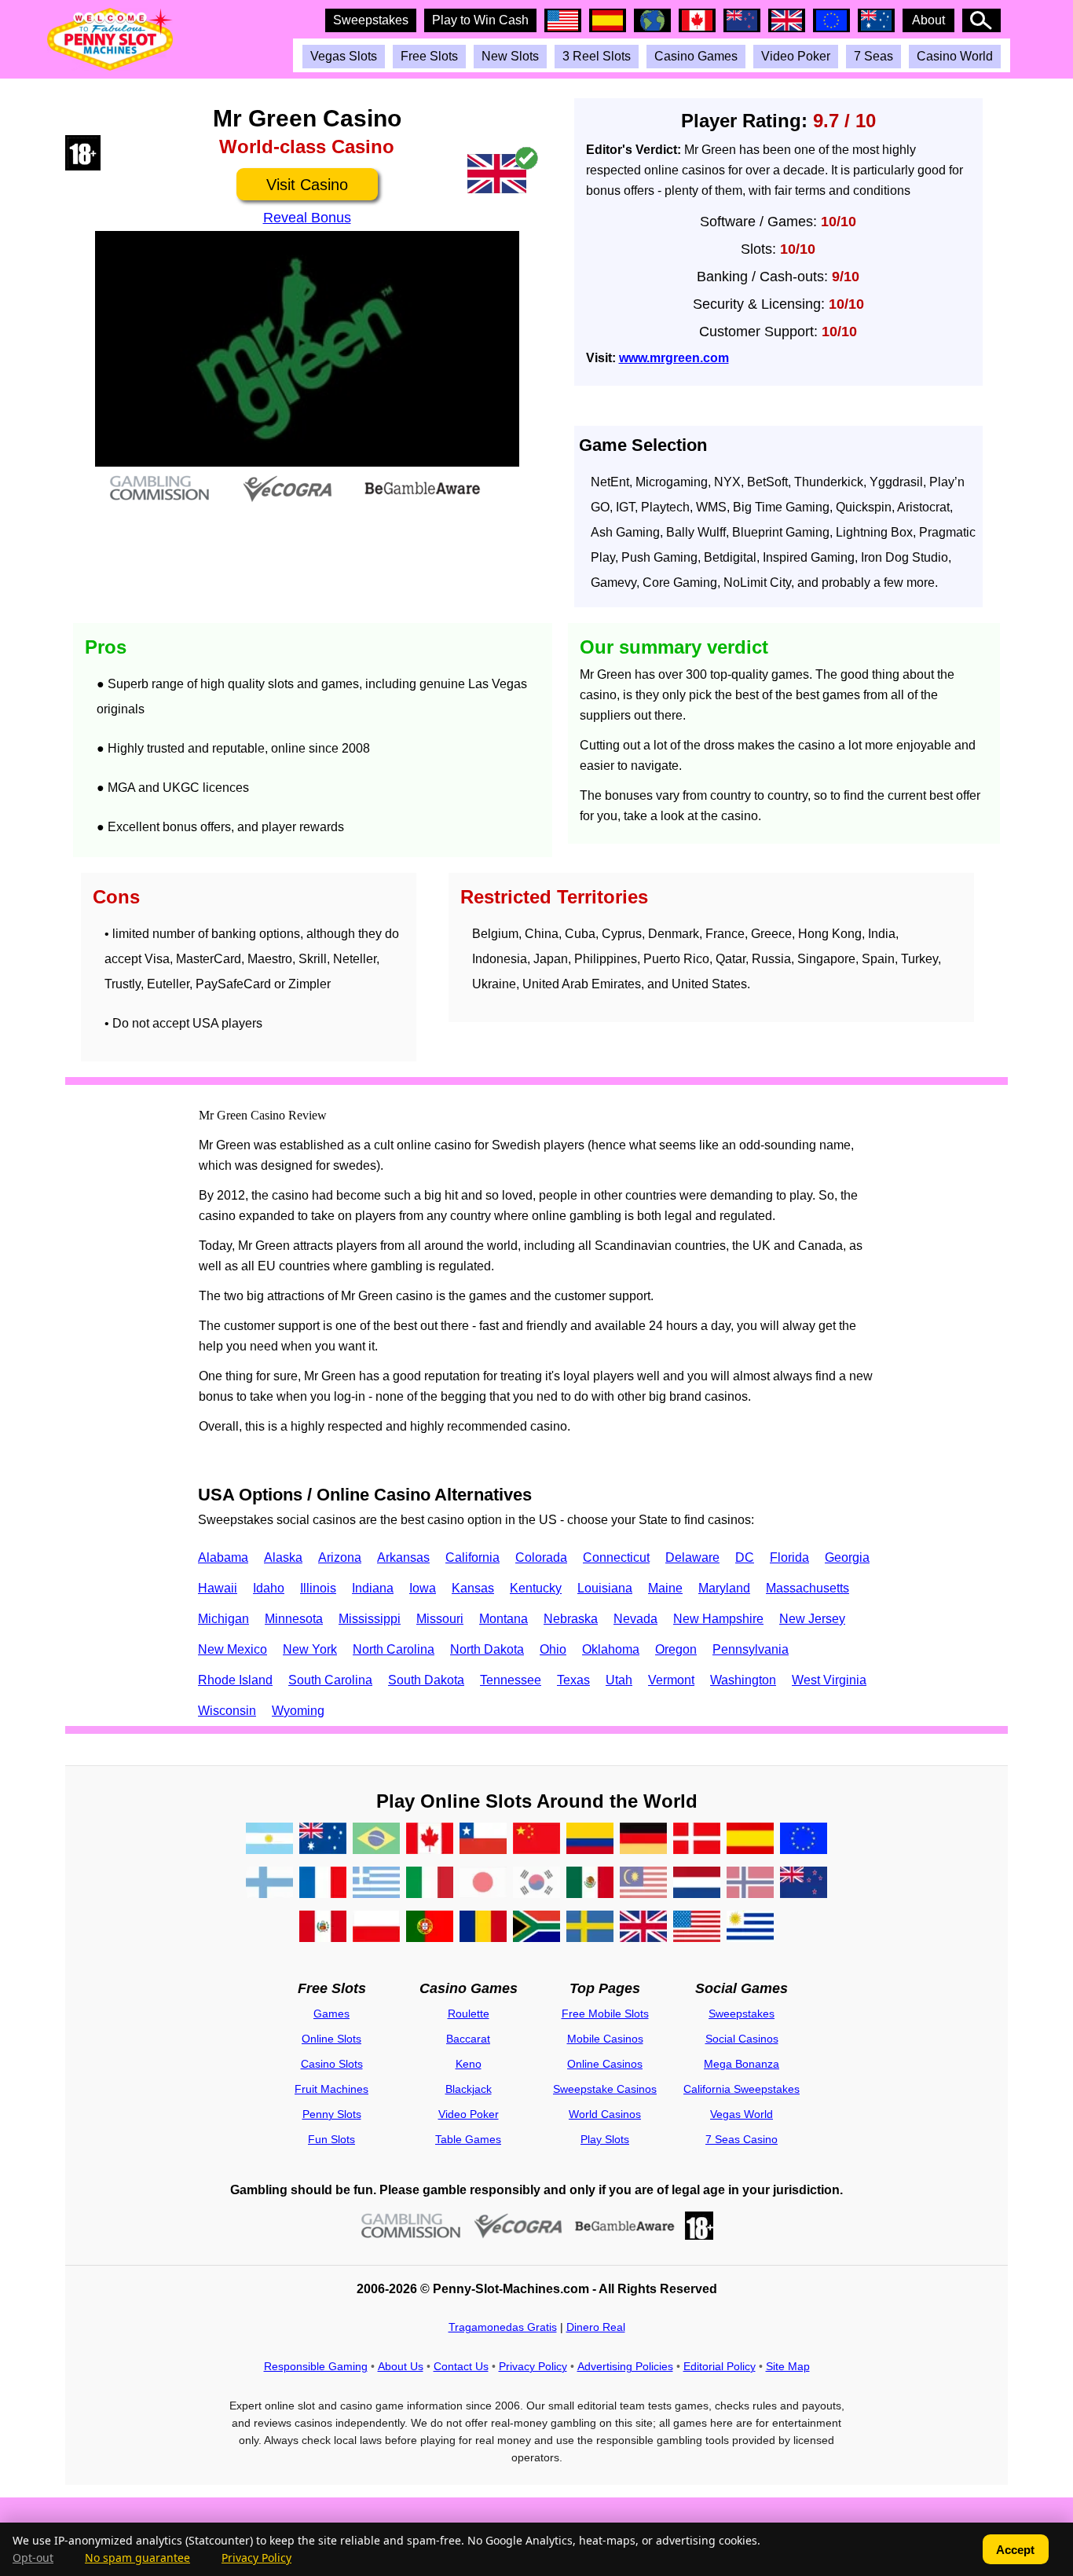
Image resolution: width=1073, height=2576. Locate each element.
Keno (469, 2064)
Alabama (223, 1557)
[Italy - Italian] (430, 1885)
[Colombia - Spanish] (590, 1841)
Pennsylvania (751, 1649)
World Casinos (605, 2114)
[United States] (697, 1929)
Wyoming (298, 1711)
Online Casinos (605, 2064)
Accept (1015, 2550)
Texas (573, 1680)
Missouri (440, 1619)
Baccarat (468, 2039)
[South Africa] (536, 1929)
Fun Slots (331, 2139)
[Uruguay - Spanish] (750, 1929)
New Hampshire (718, 1619)
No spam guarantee (137, 2558)
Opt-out (33, 2558)
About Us (401, 2366)
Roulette (469, 2014)
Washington (743, 1680)
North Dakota (487, 1649)
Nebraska (571, 1619)
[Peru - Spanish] (323, 1929)
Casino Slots (332, 2064)
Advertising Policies (625, 2366)
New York (310, 1649)
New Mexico (233, 1649)
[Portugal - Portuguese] (430, 1929)
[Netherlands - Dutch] (697, 1885)
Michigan (223, 1619)
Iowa (423, 1588)
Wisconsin (227, 1711)
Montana (504, 1619)
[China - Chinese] (536, 1841)
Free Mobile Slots (605, 2014)
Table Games (468, 2139)
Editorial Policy (720, 2366)
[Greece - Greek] (376, 1885)
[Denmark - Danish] (697, 1841)
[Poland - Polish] (376, 1929)
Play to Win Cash (480, 20)
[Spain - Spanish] (750, 1841)
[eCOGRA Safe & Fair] (518, 2226)
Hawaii (218, 1588)
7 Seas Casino (742, 2139)
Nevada (635, 1619)
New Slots (510, 56)
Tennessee (511, 1680)
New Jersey (812, 1619)
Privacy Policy (533, 2366)
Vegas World (742, 2114)
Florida (789, 1557)
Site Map (788, 2366)
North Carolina (394, 1649)
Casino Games (696, 56)
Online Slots (331, 2039)
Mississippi (370, 1619)
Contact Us (461, 2366)
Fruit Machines (331, 2089)
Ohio (553, 1649)
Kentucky (536, 1588)
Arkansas (403, 1557)
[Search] (981, 20)
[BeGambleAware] (625, 2226)
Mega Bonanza (742, 2064)
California (472, 1557)
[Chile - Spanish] (483, 1841)
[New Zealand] (804, 1885)
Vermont (671, 1680)
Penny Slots (332, 2114)
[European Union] (804, 1841)
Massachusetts (807, 1588)
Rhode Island (235, 1680)
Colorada (541, 1557)
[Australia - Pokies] (323, 1841)
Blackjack (469, 2089)
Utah (619, 1680)
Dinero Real (596, 2327)
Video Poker (796, 56)
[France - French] (323, 1885)
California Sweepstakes (742, 2089)
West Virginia (829, 1680)
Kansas (473, 1588)
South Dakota (426, 1680)
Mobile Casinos (605, 2039)
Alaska (283, 1557)
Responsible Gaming (316, 2366)
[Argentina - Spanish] (269, 1841)
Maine (665, 1588)
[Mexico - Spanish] (590, 1885)
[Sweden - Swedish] (590, 1929)
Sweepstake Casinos (605, 2089)
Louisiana (605, 1588)
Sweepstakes (371, 20)
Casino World (955, 56)
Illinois (318, 1588)
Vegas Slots (344, 56)
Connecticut (616, 1557)
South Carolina (330, 1680)
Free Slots (429, 56)
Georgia (847, 1557)
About (928, 20)
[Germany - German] (643, 1841)
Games (331, 2014)
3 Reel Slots (597, 56)
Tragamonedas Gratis (503, 2327)
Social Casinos (742, 2039)
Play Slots (605, 2139)
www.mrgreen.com (674, 358)
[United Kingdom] (643, 1929)
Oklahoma (611, 1649)
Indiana (373, 1588)
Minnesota (294, 1619)
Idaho (269, 1588)
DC (745, 1557)
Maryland (724, 1588)
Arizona (340, 1557)
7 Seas (873, 56)
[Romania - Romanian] (483, 1929)
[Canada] (430, 1841)
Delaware (692, 1557)
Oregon (676, 1649)
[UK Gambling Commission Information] (411, 2226)
